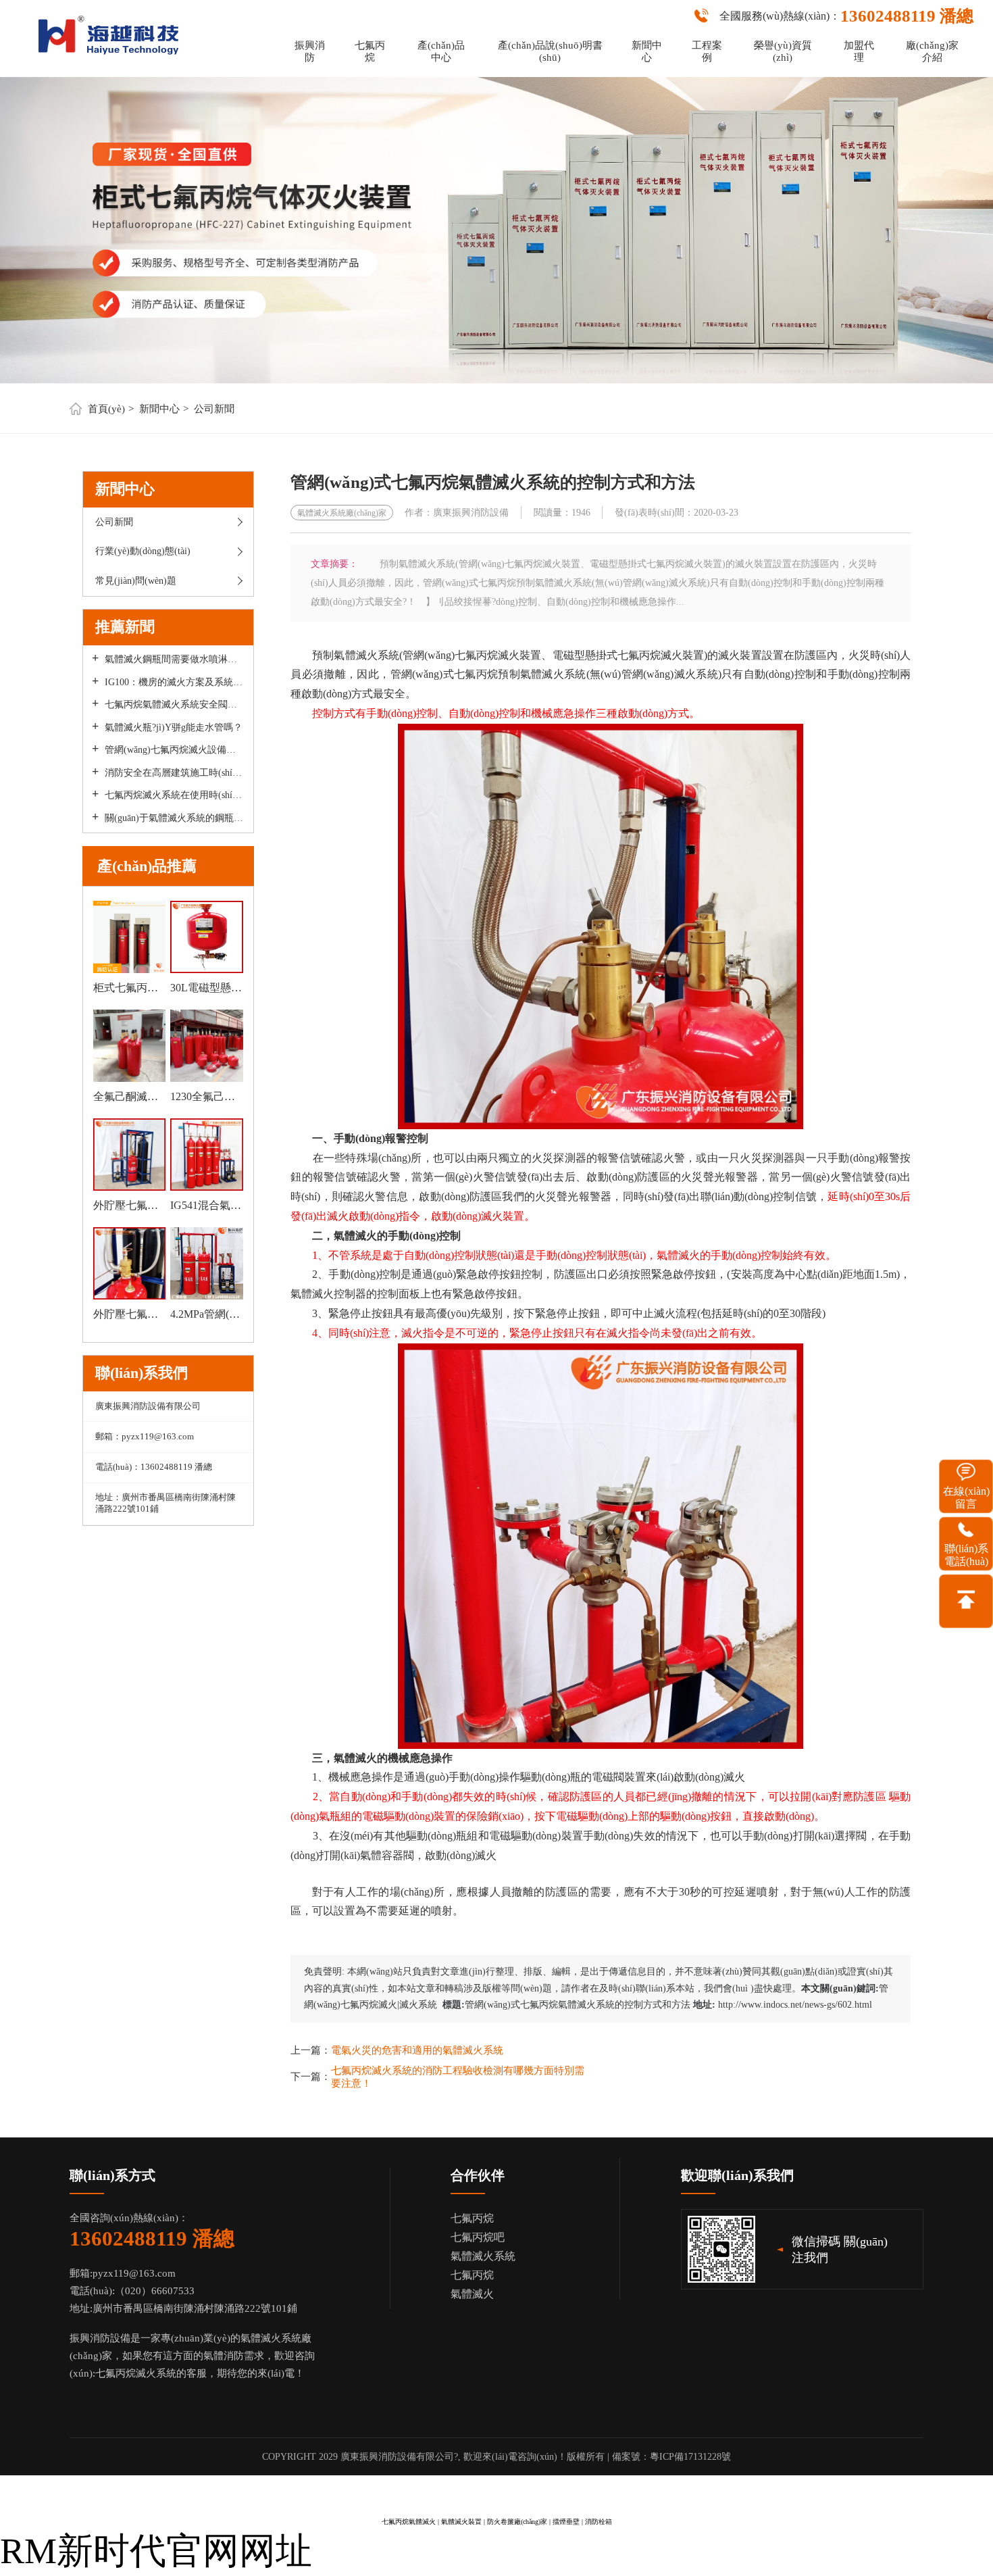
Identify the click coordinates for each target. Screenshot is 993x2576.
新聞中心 (647, 51)
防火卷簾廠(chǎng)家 (517, 2522)
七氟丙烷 (370, 51)
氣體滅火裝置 (461, 2522)
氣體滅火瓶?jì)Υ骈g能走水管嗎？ (174, 727)
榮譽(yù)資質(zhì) (783, 51)
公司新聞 (214, 409)
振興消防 (310, 51)
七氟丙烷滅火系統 (136, 2373)
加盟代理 (859, 51)
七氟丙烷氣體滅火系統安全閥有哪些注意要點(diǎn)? (174, 704)
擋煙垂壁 (566, 2522)
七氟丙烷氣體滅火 (409, 2522)
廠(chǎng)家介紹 (932, 51)
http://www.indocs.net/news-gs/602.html (795, 2005)
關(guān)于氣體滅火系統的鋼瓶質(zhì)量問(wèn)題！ (174, 818)
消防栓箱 (599, 2522)
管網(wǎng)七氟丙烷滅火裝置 (472, 655)
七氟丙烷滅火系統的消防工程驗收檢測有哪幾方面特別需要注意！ (458, 2077)
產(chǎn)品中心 (441, 51)
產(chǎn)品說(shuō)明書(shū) (550, 51)
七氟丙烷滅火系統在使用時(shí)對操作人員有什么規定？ (174, 795)
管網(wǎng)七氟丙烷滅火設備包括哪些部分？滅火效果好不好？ (174, 750)
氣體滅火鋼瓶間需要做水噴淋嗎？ (174, 659)
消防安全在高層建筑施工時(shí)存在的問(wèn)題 (174, 773)
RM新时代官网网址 (156, 2551)
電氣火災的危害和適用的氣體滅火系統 (417, 2050)
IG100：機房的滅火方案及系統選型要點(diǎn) (174, 682)
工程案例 (707, 51)
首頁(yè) (106, 409)
